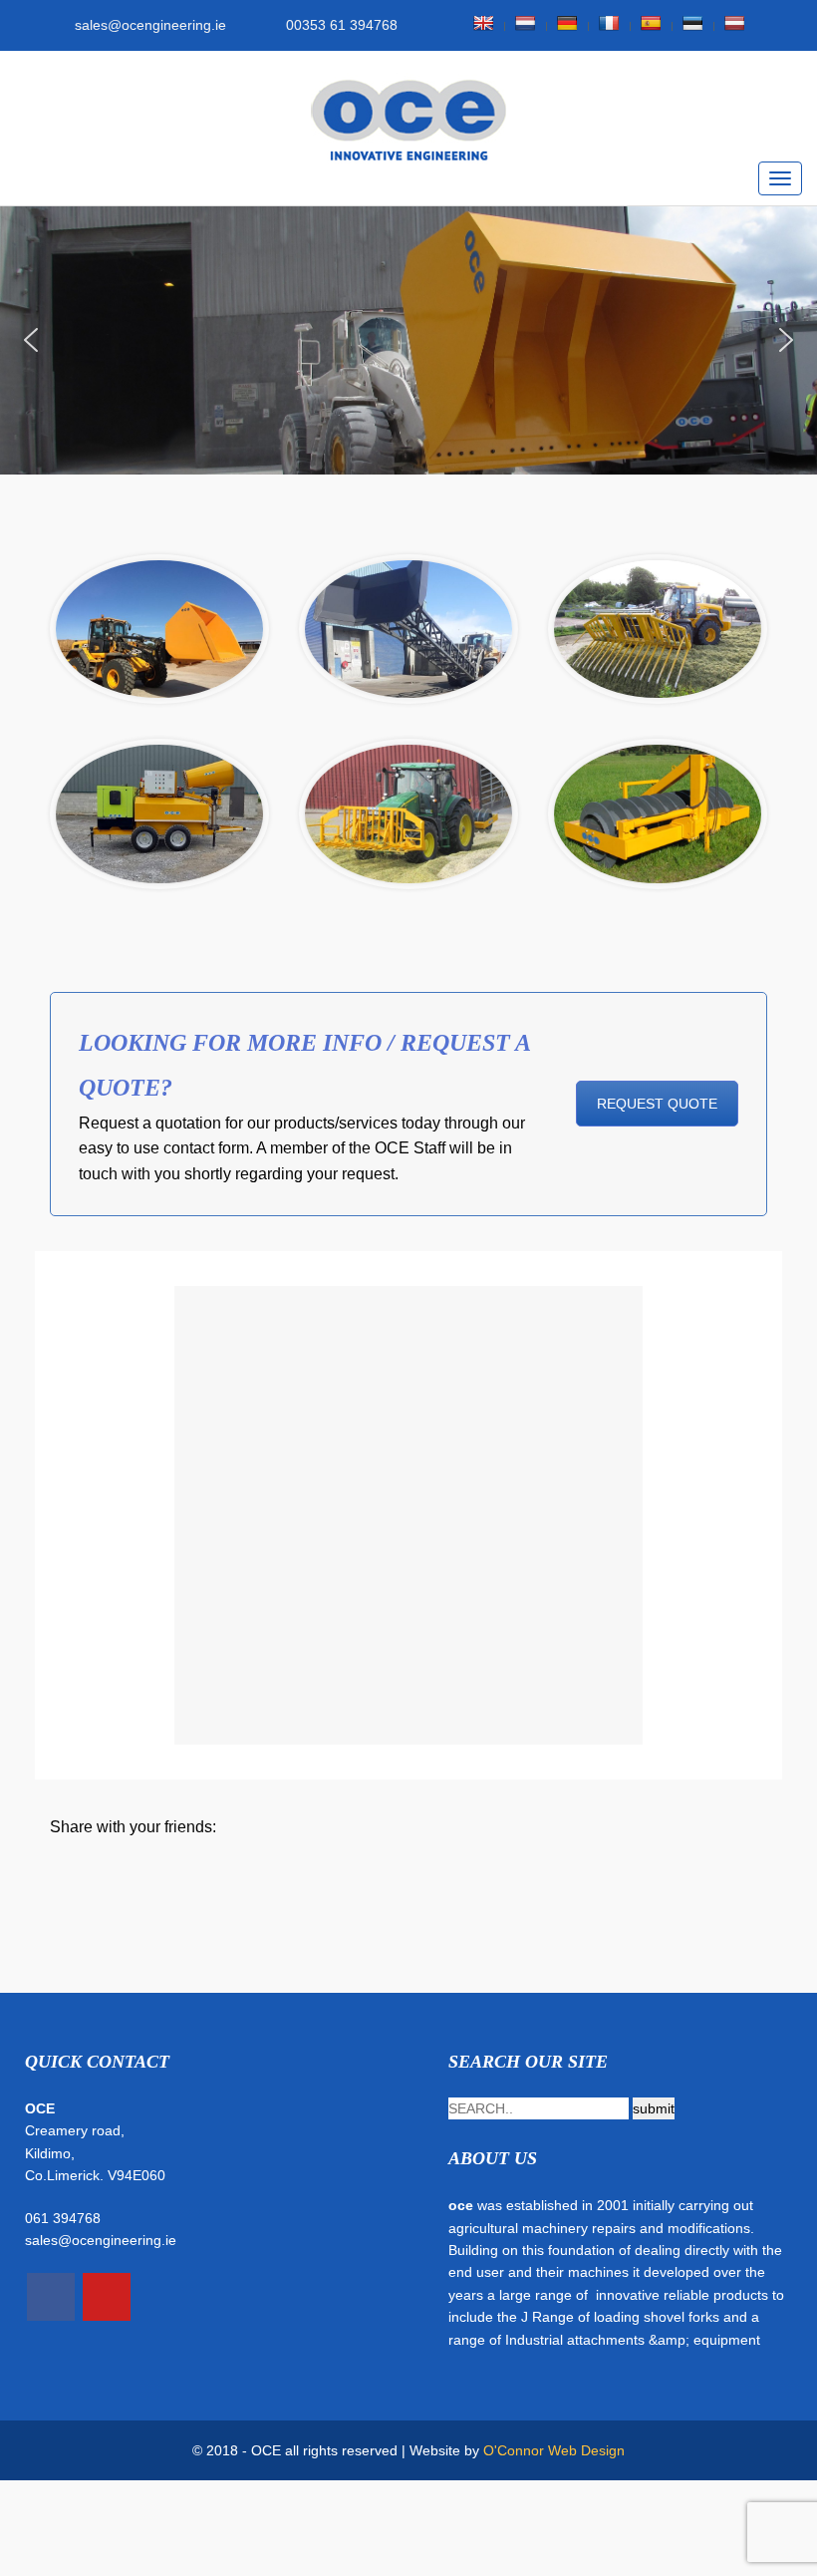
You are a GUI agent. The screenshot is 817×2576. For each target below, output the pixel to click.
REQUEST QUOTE (657, 1104)
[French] (609, 23)
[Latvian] (734, 23)
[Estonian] (692, 23)
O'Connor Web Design (554, 2450)
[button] (31, 340)
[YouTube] (107, 2297)
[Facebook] (51, 2297)
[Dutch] (525, 23)
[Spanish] (651, 23)
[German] (567, 23)
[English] (483, 23)
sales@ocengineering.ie (101, 2240)
